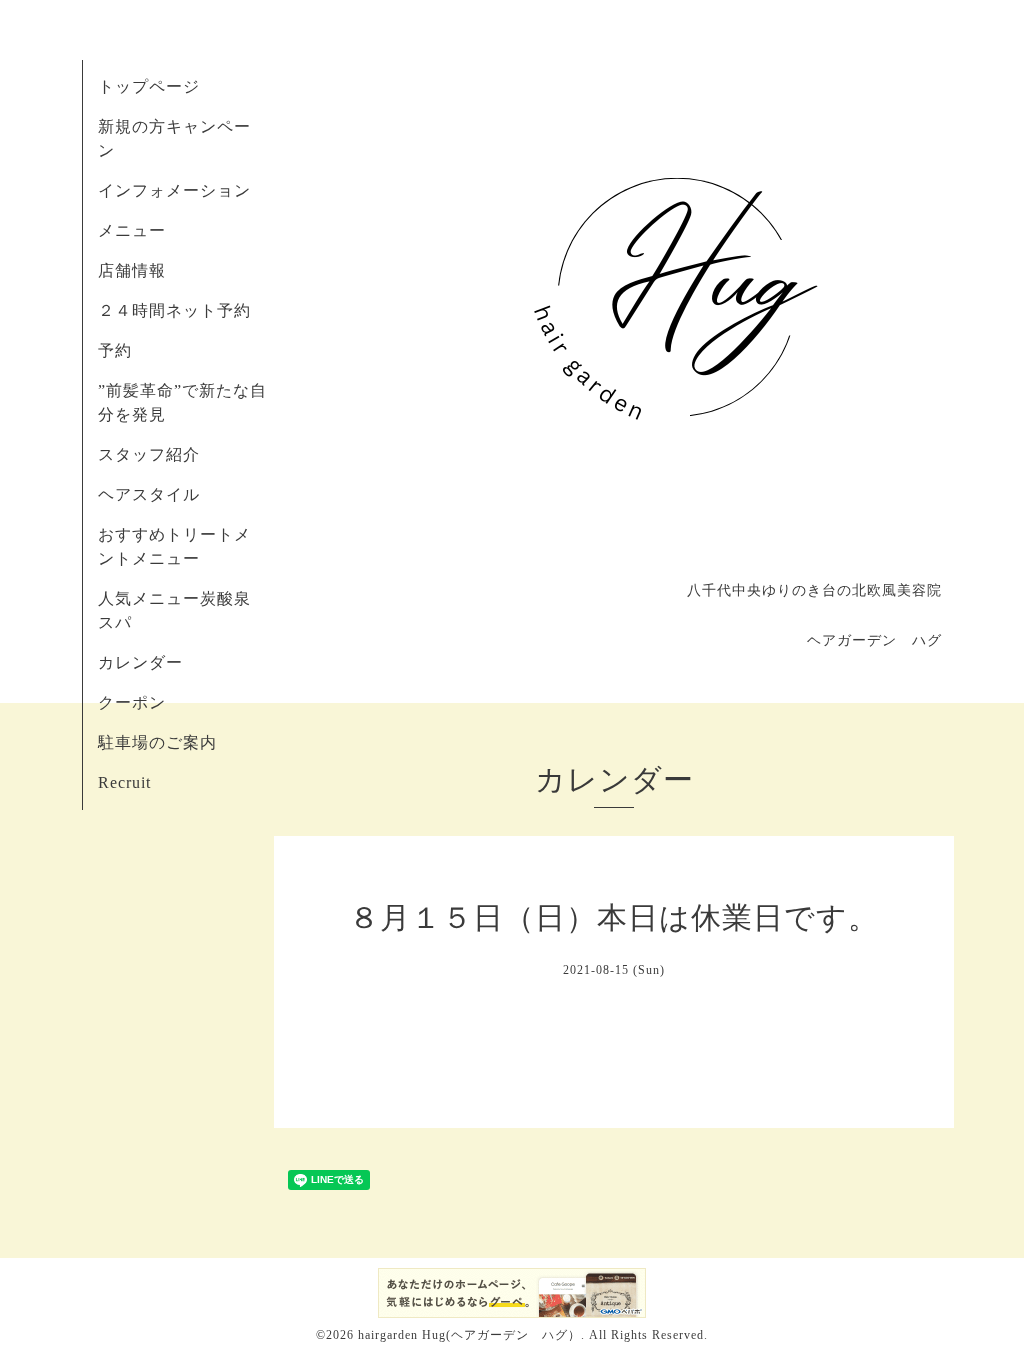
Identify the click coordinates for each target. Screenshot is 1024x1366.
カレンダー (140, 662)
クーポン (132, 702)
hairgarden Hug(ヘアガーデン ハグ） (469, 1335)
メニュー (132, 230)
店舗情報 (132, 270)
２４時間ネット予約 (174, 310)
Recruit (124, 782)
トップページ (149, 86)
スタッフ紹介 (149, 454)
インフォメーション (174, 190)
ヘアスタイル (149, 494)
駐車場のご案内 (157, 742)
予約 (115, 350)
